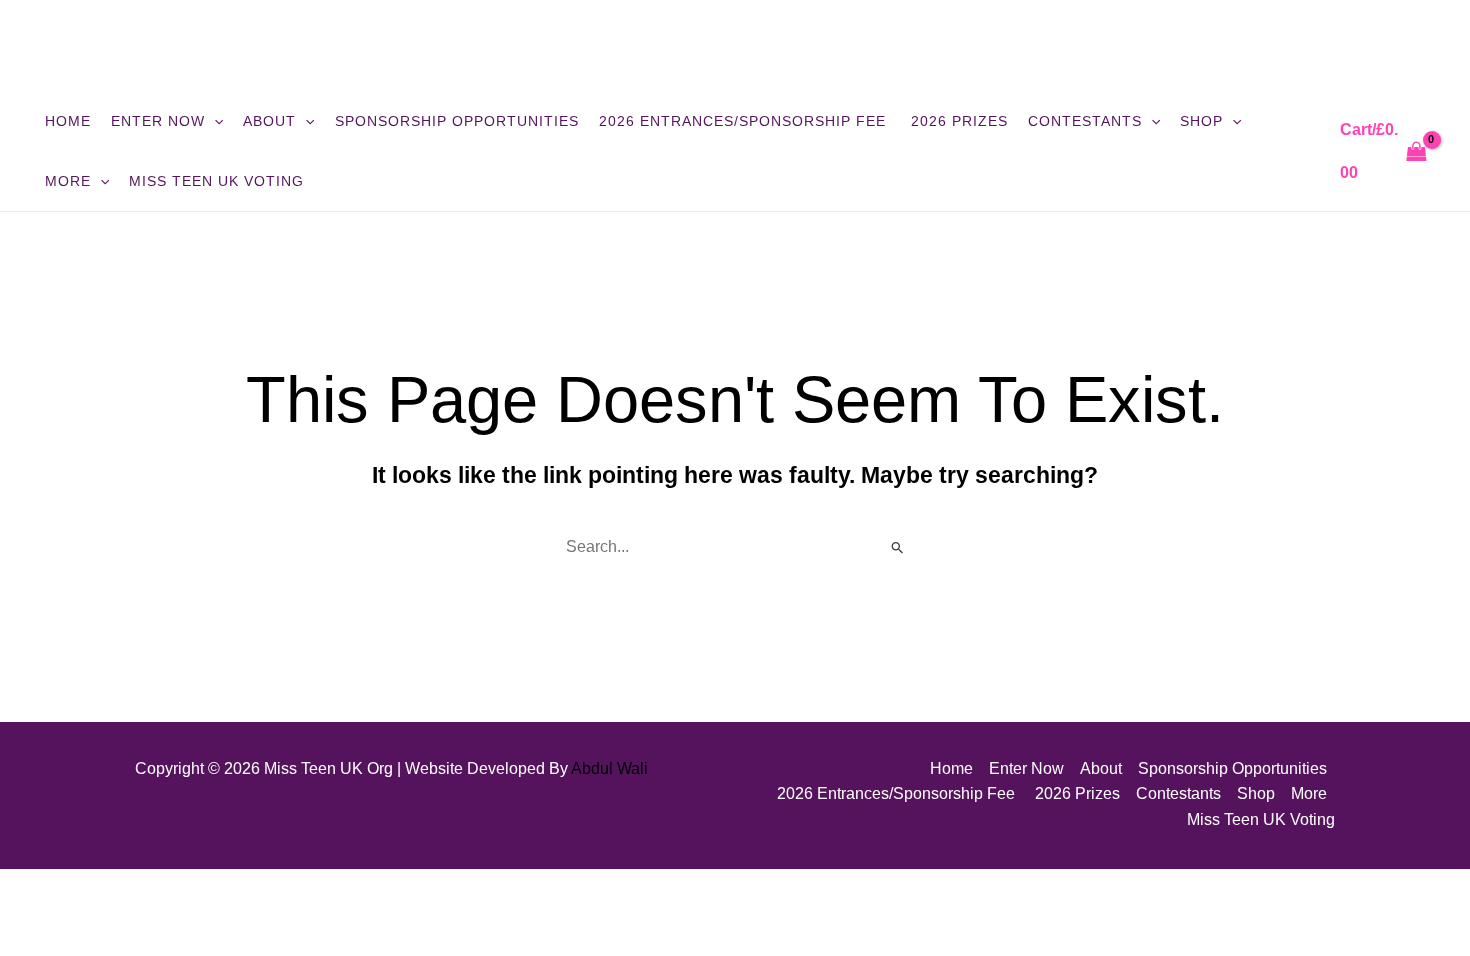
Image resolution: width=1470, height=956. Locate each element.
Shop (1201, 121)
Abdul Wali (609, 768)
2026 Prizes (959, 121)
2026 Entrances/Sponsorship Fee (745, 121)
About (269, 121)
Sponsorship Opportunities (457, 121)
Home (68, 121)
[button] (214, 121)
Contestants (1085, 121)
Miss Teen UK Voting (216, 181)
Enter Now (158, 121)
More (68, 181)
